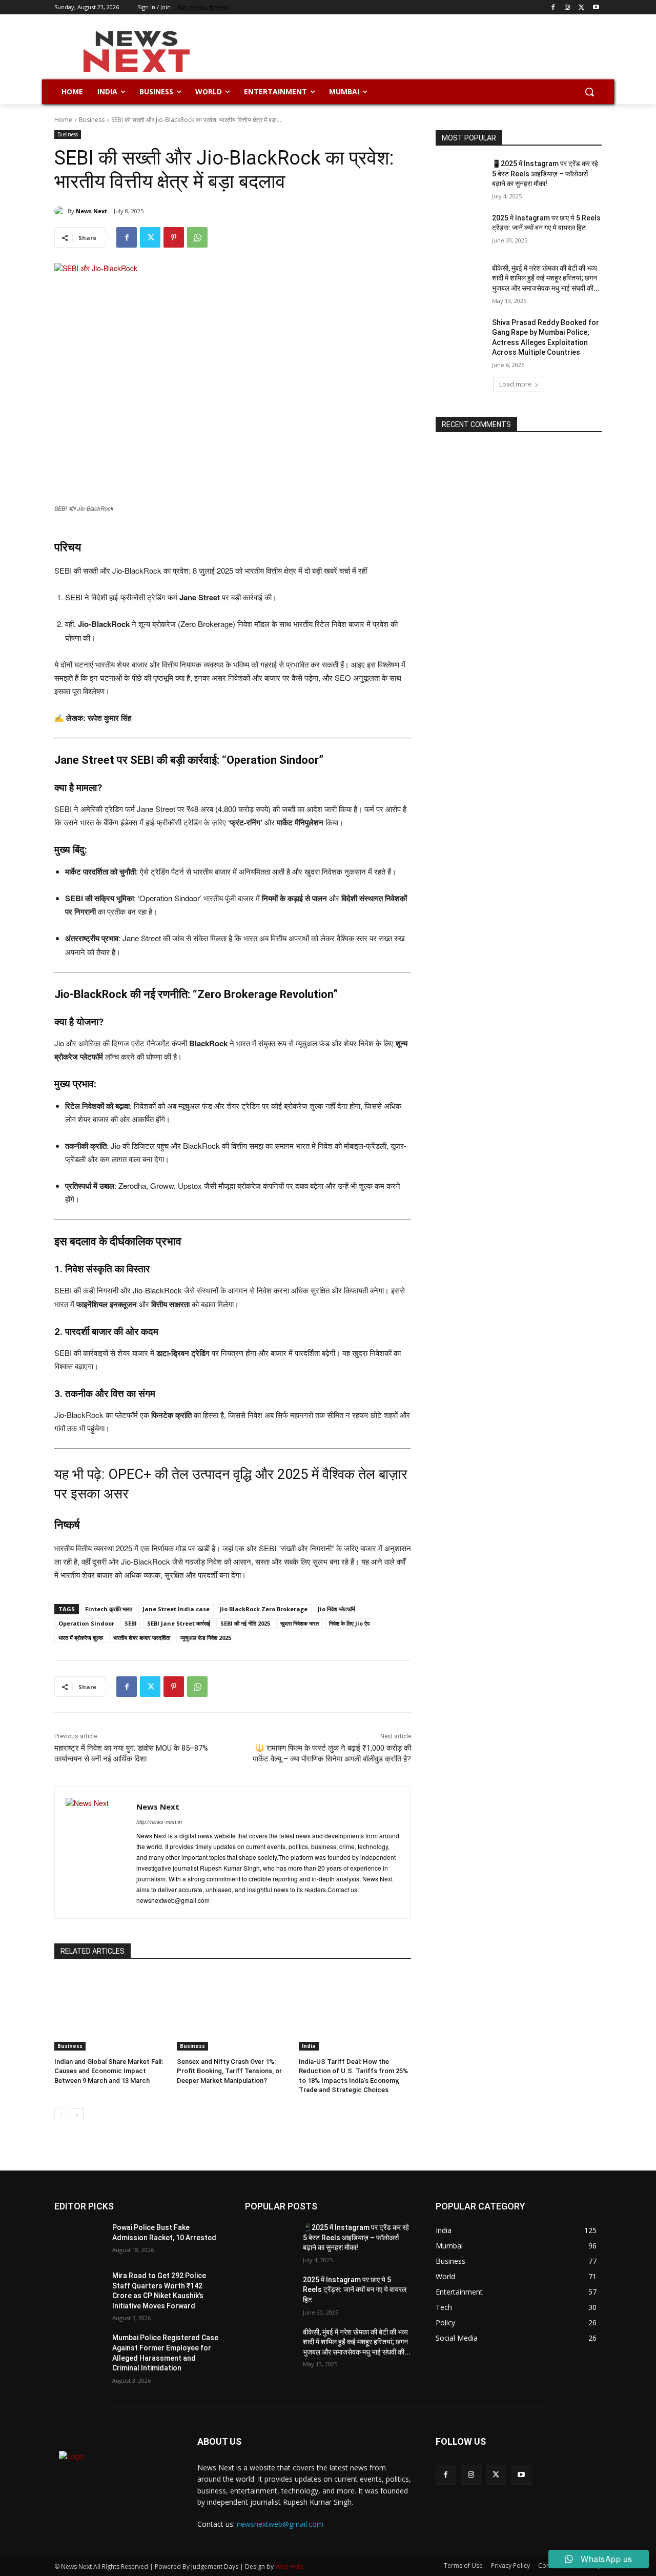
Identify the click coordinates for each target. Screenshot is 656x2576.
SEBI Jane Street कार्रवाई (179, 1623)
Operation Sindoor (86, 1623)
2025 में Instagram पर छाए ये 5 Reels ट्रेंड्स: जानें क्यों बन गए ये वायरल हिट (355, 2290)
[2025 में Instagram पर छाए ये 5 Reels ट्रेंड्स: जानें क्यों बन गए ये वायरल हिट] (460, 231)
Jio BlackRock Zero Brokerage (264, 1609)
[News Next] (61, 211)
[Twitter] (581, 7)
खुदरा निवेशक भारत (300, 1623)
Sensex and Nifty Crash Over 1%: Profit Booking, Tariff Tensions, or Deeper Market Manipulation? (229, 2071)
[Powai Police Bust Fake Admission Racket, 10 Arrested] (79, 2240)
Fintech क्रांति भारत (109, 1609)
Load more (515, 384)
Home (63, 120)
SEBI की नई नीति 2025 (245, 1623)
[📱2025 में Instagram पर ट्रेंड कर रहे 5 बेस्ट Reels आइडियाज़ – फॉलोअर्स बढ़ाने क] (460, 176)
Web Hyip (289, 2567)
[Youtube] (596, 7)
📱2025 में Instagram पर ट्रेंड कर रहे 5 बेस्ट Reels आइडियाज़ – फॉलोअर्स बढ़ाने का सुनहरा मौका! (545, 174)
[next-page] (77, 2115)
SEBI (131, 1623)
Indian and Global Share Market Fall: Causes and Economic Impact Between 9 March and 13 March (109, 2071)
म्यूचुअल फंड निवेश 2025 (206, 1638)
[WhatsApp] (197, 237)
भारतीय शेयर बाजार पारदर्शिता (142, 1638)
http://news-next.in (159, 1822)
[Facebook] (553, 7)
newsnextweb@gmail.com (280, 2524)
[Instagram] (568, 7)
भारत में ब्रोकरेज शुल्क (81, 1638)
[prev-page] (61, 2115)
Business (92, 120)
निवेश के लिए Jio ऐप (349, 1623)
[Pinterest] (174, 237)
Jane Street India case (176, 1609)
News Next (91, 211)
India (309, 2046)
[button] (589, 92)
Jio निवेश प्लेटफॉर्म (336, 1609)
